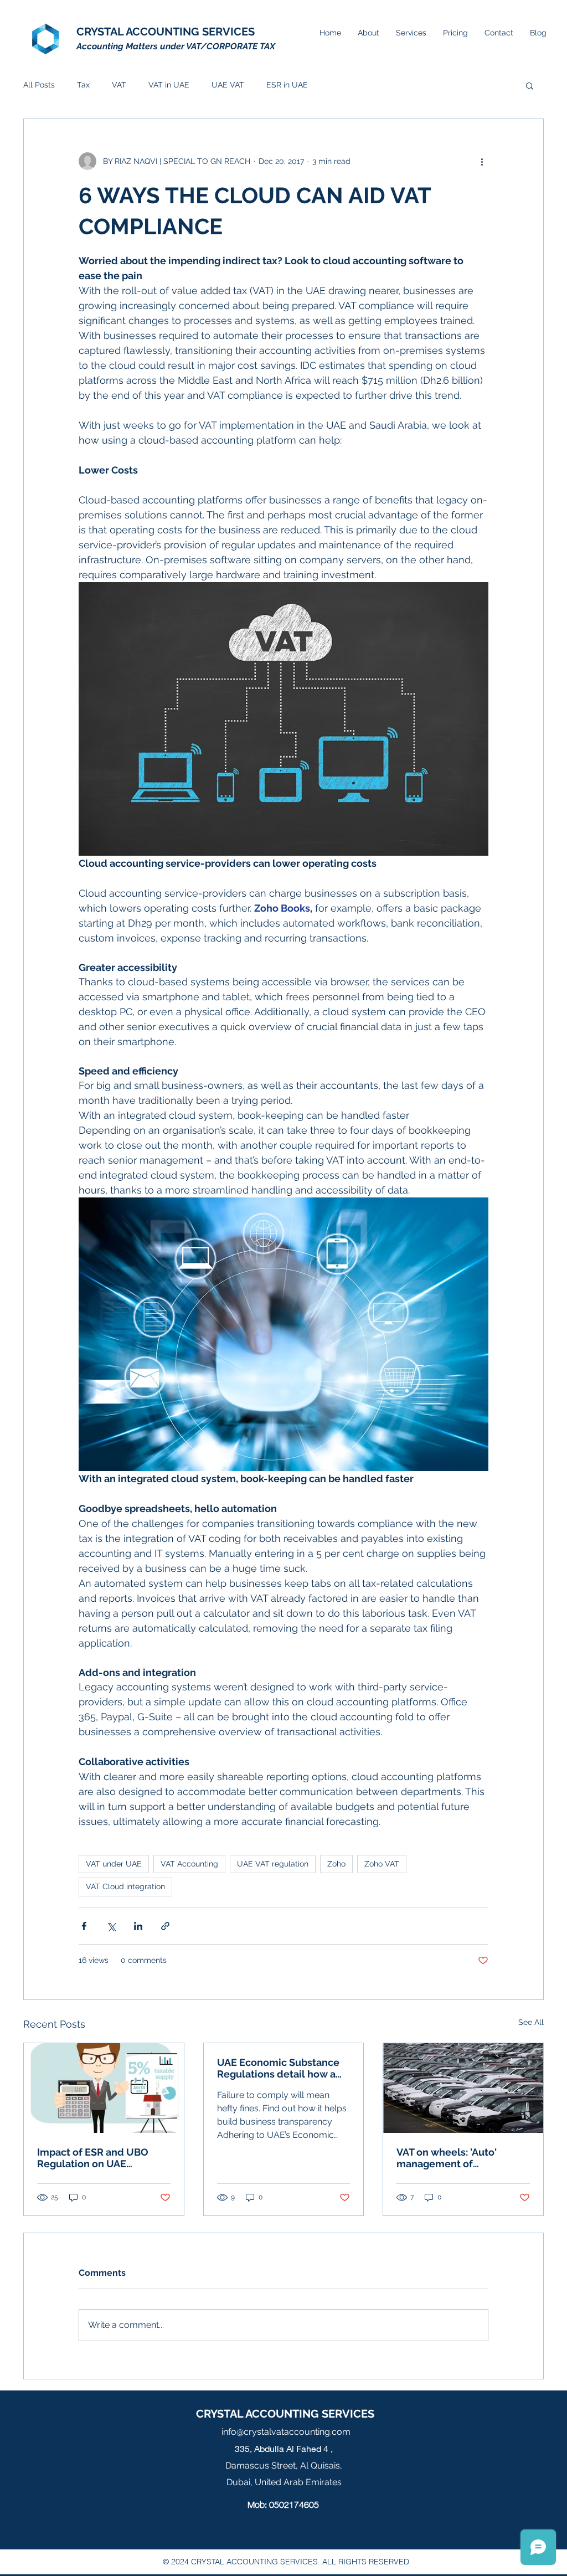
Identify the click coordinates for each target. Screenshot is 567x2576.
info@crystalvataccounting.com (286, 2432)
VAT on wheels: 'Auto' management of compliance (447, 2158)
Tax (83, 85)
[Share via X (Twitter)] (111, 1926)
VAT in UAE (169, 85)
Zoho (336, 1864)
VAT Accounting (189, 1864)
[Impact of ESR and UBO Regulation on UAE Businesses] (104, 2088)
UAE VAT (228, 85)
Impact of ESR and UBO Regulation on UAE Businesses (93, 2158)
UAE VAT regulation (273, 1864)
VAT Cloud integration (125, 1886)
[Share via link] (165, 1926)
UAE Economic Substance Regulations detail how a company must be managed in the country (283, 2068)
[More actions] (482, 161)
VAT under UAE (114, 1864)
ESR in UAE (287, 85)
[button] (530, 85)
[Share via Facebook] (84, 1926)
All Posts (39, 85)
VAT (119, 85)
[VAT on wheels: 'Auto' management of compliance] (463, 2088)
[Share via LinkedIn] (138, 1926)
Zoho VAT (382, 1864)
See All (531, 2022)
